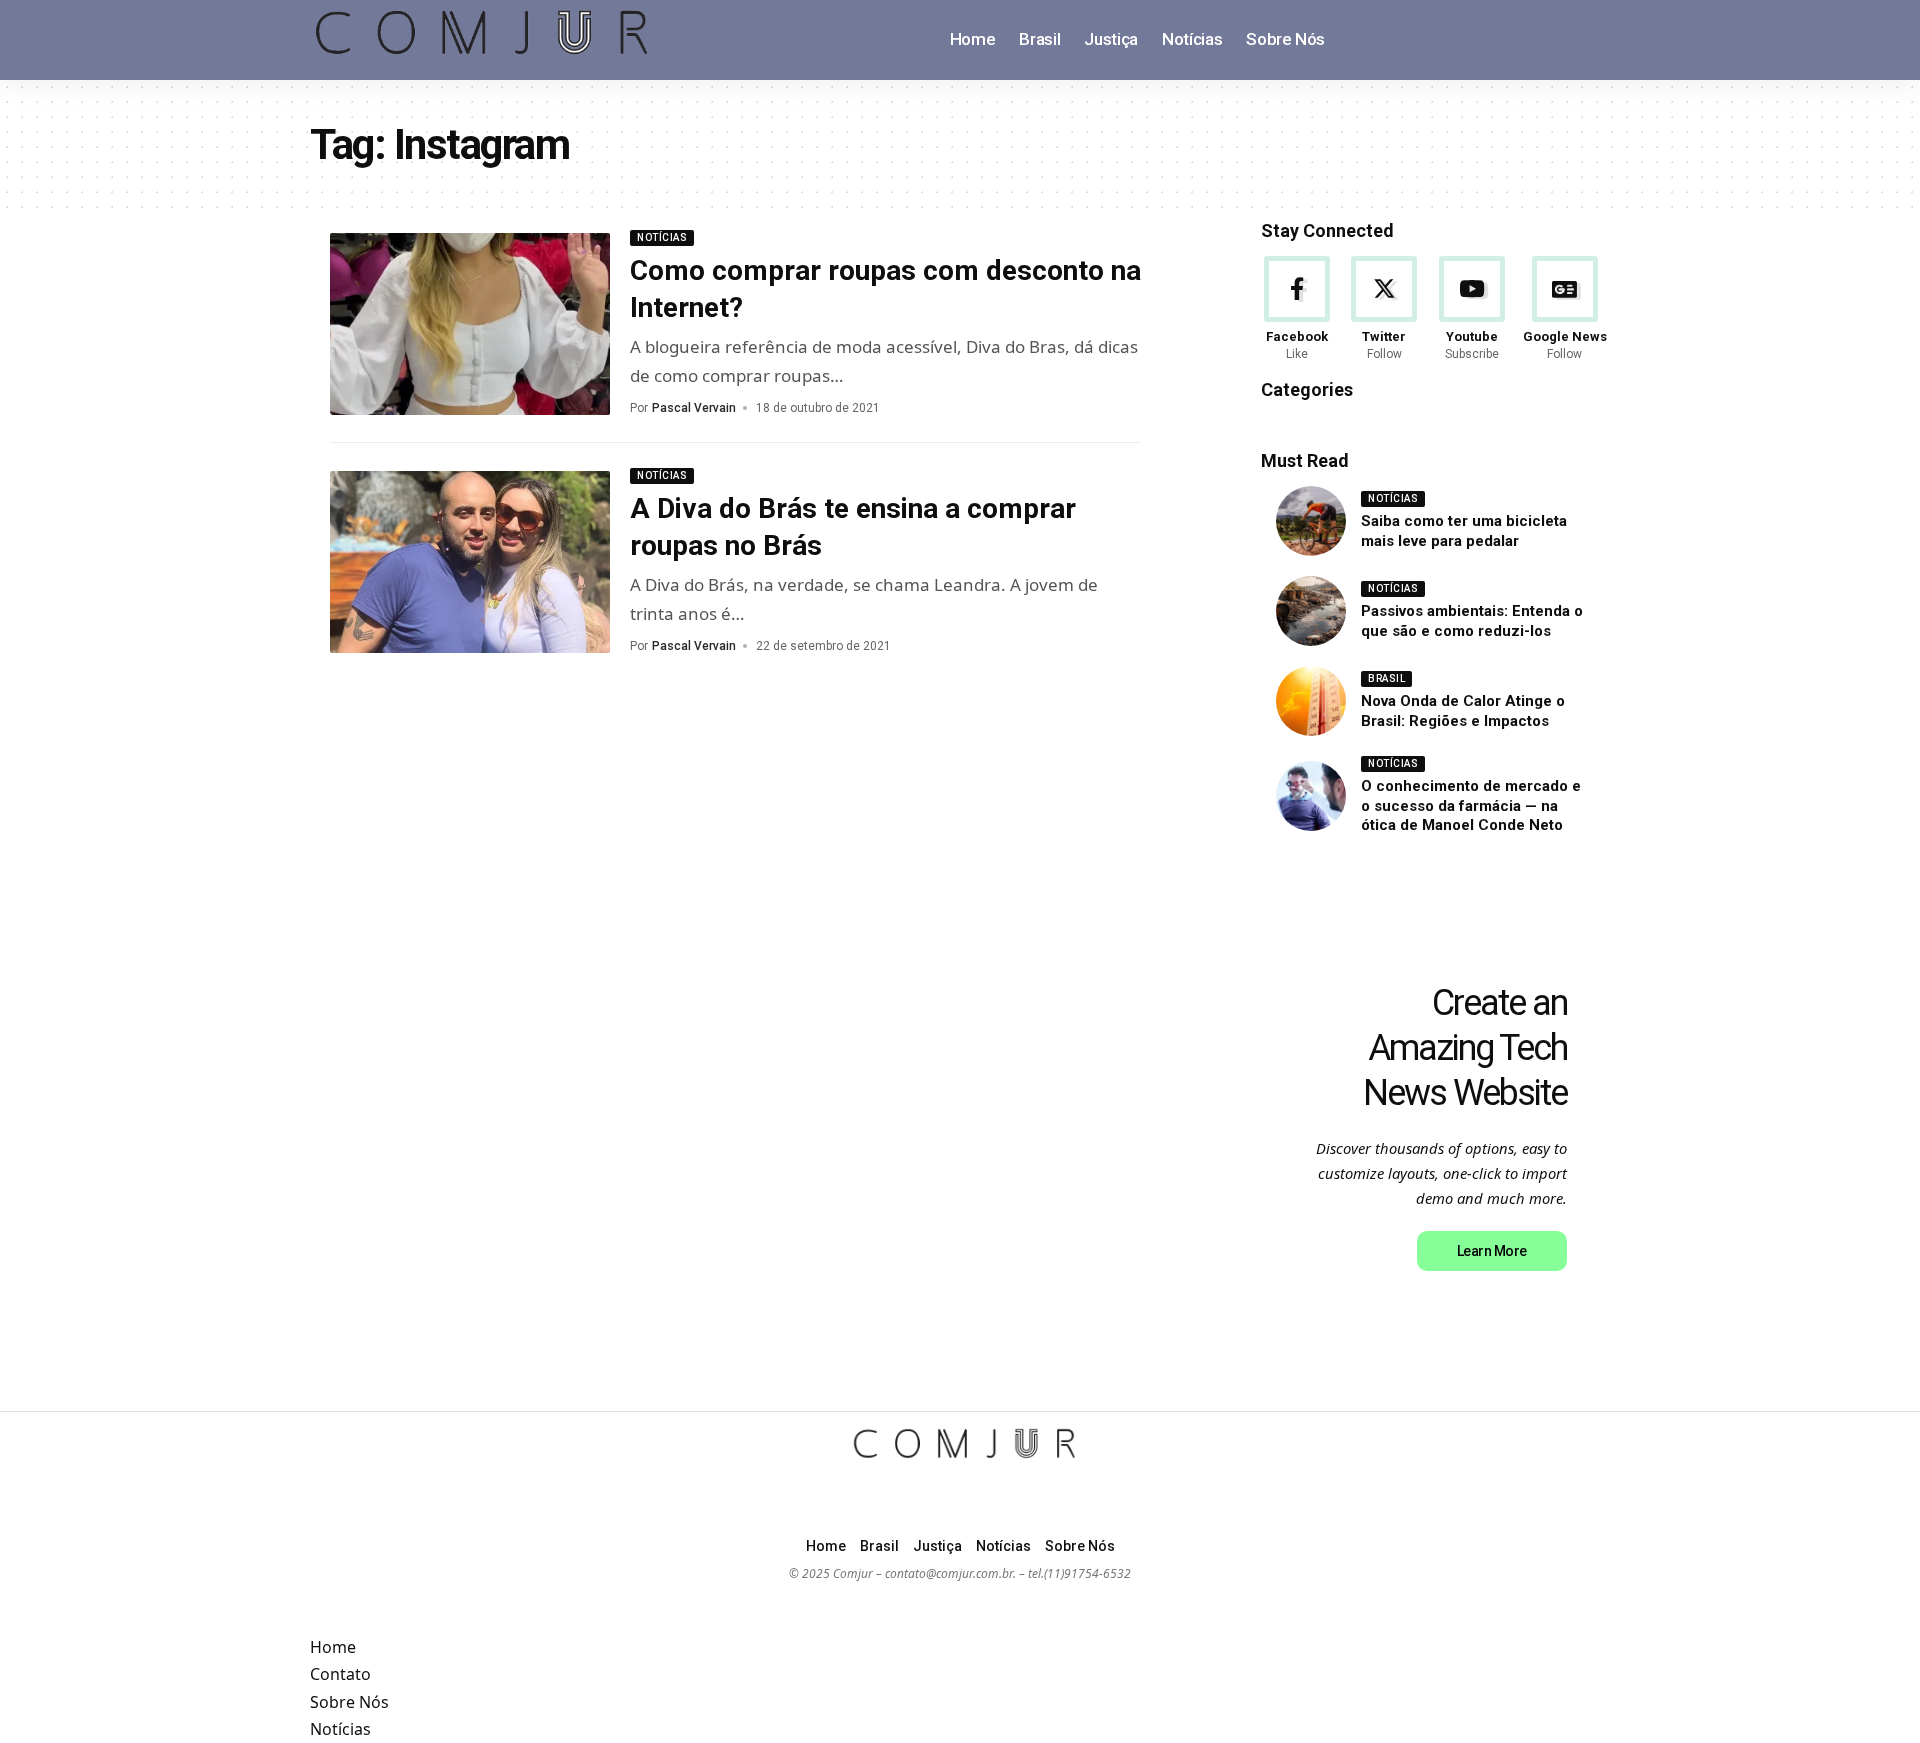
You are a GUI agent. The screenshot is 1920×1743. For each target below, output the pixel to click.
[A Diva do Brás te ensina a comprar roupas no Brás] (470, 562)
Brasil (1386, 678)
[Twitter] (1384, 310)
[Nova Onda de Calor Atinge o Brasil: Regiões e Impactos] (1311, 701)
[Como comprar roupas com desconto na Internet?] (470, 324)
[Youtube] (1472, 310)
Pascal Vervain (694, 408)
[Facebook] (1297, 310)
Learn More (1492, 1251)
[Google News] (1565, 310)
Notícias (662, 237)
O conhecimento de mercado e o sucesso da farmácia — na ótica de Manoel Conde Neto (1471, 805)
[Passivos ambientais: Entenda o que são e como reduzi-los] (1311, 611)
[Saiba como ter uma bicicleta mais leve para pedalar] (1311, 521)
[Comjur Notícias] (482, 40)
